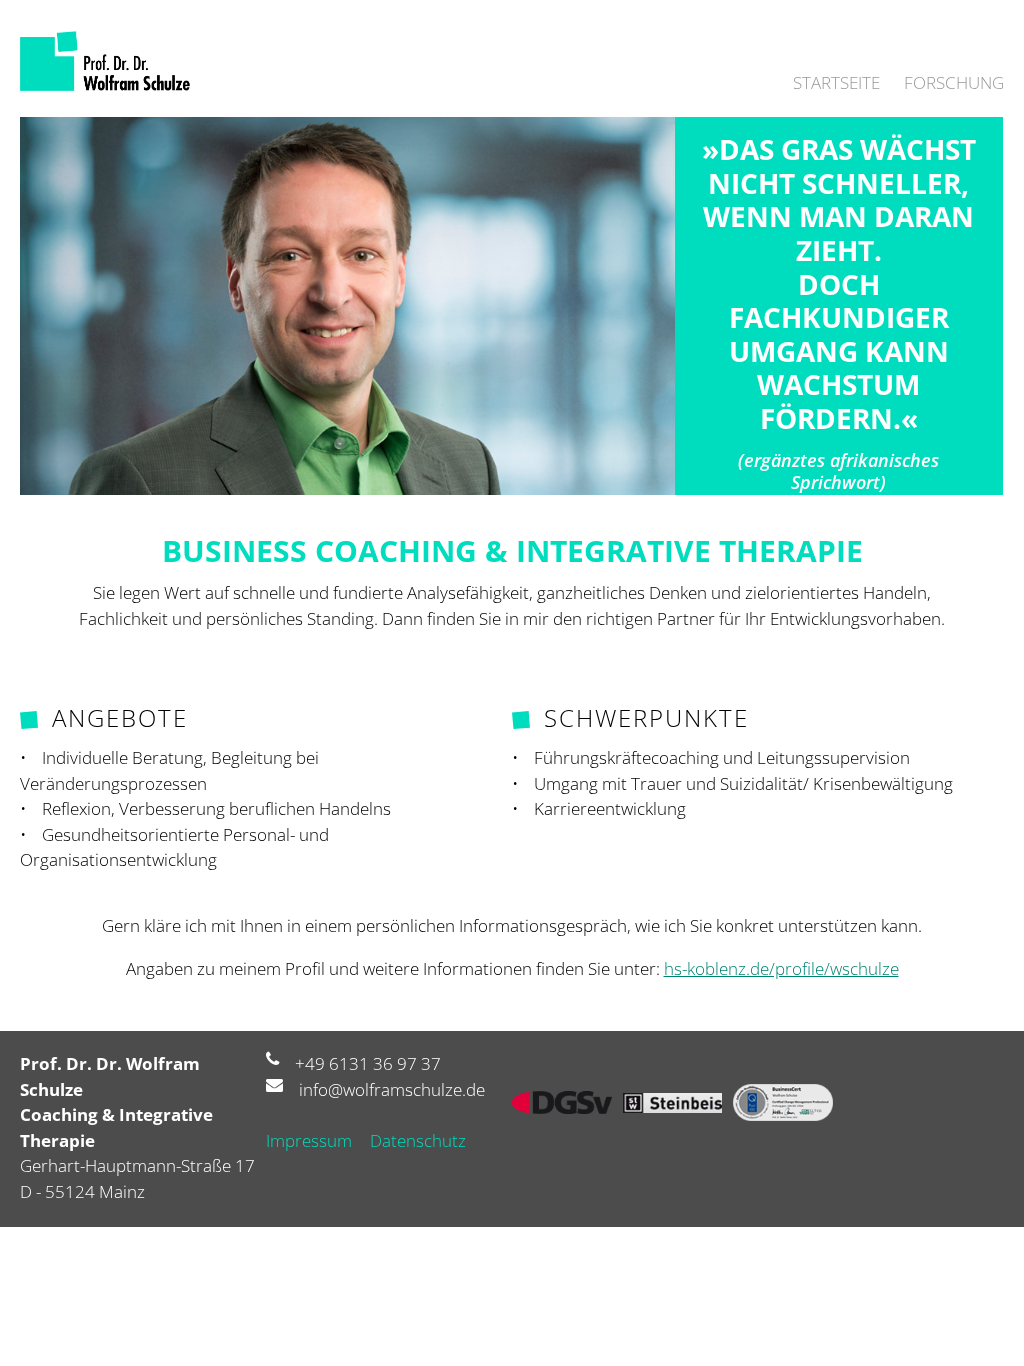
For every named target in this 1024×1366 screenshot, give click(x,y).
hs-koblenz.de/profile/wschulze (781, 968)
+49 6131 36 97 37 (368, 1063)
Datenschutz (418, 1140)
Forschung (954, 82)
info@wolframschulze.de (392, 1089)
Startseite (836, 82)
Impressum (309, 1140)
